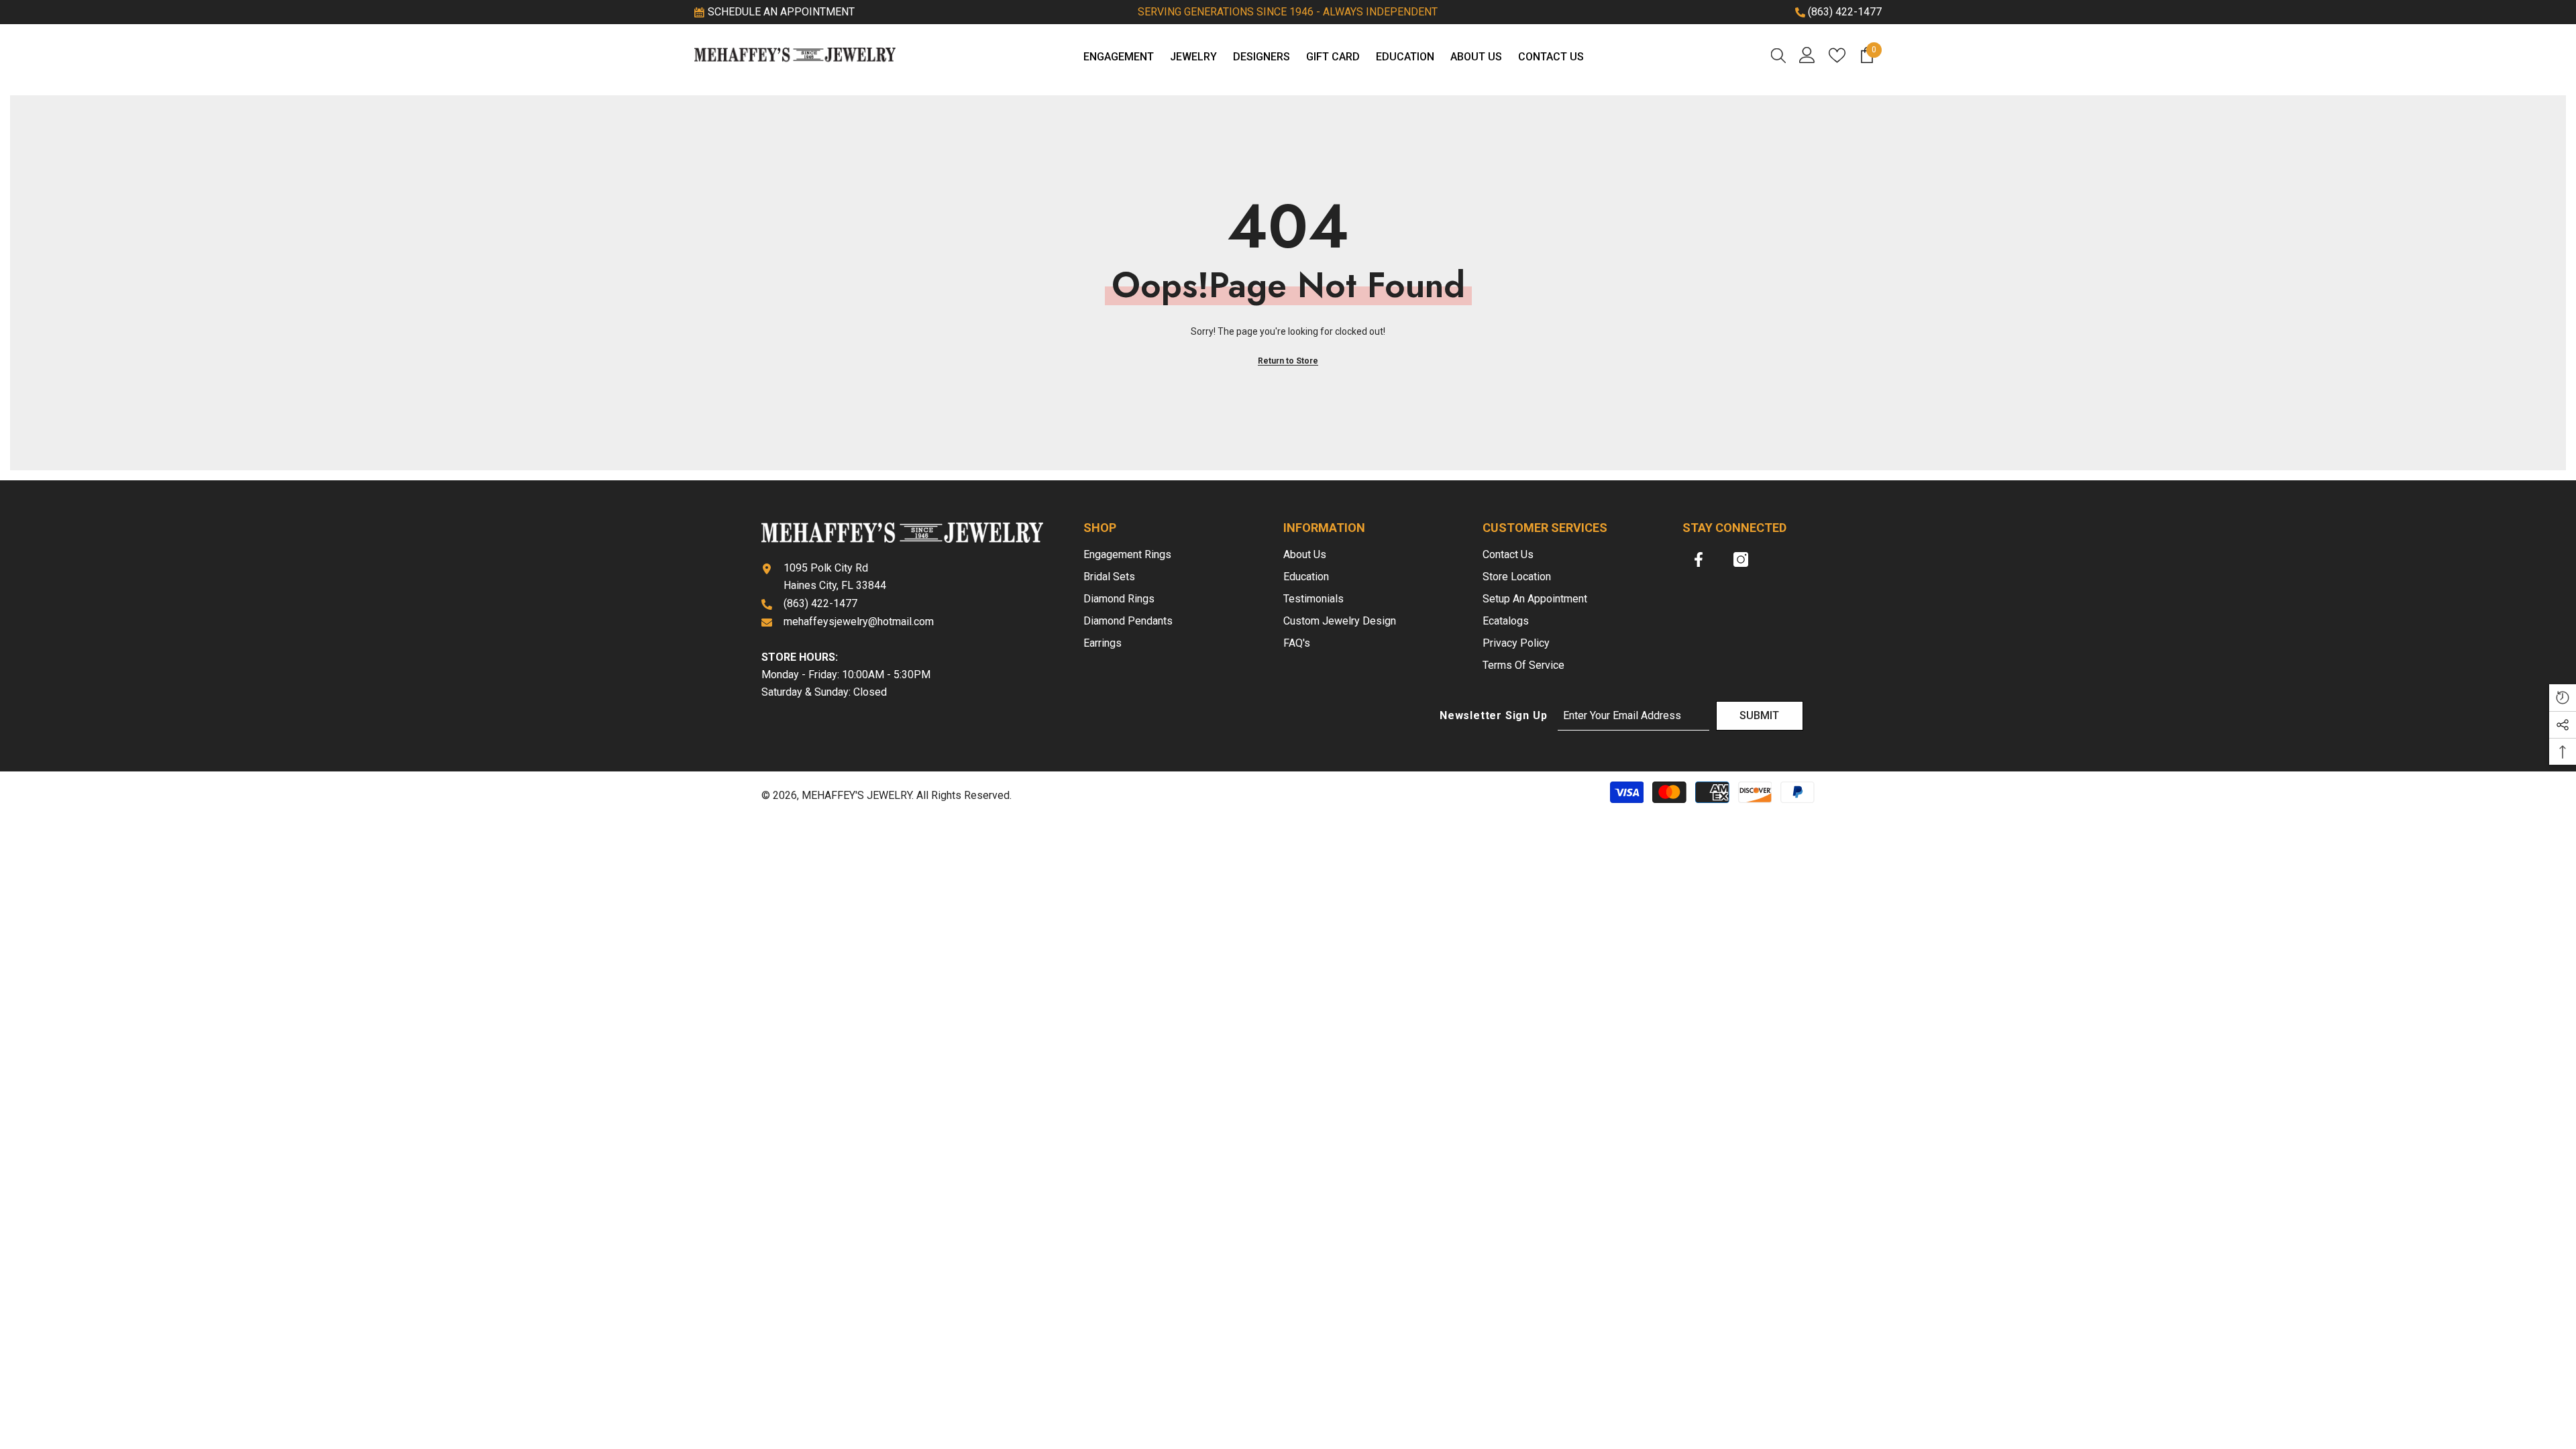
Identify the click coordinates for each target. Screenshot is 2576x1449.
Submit (1759, 715)
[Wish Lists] (1837, 55)
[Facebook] (1699, 559)
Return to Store (1288, 361)
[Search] (1778, 55)
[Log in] (1807, 55)
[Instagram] (1741, 559)
